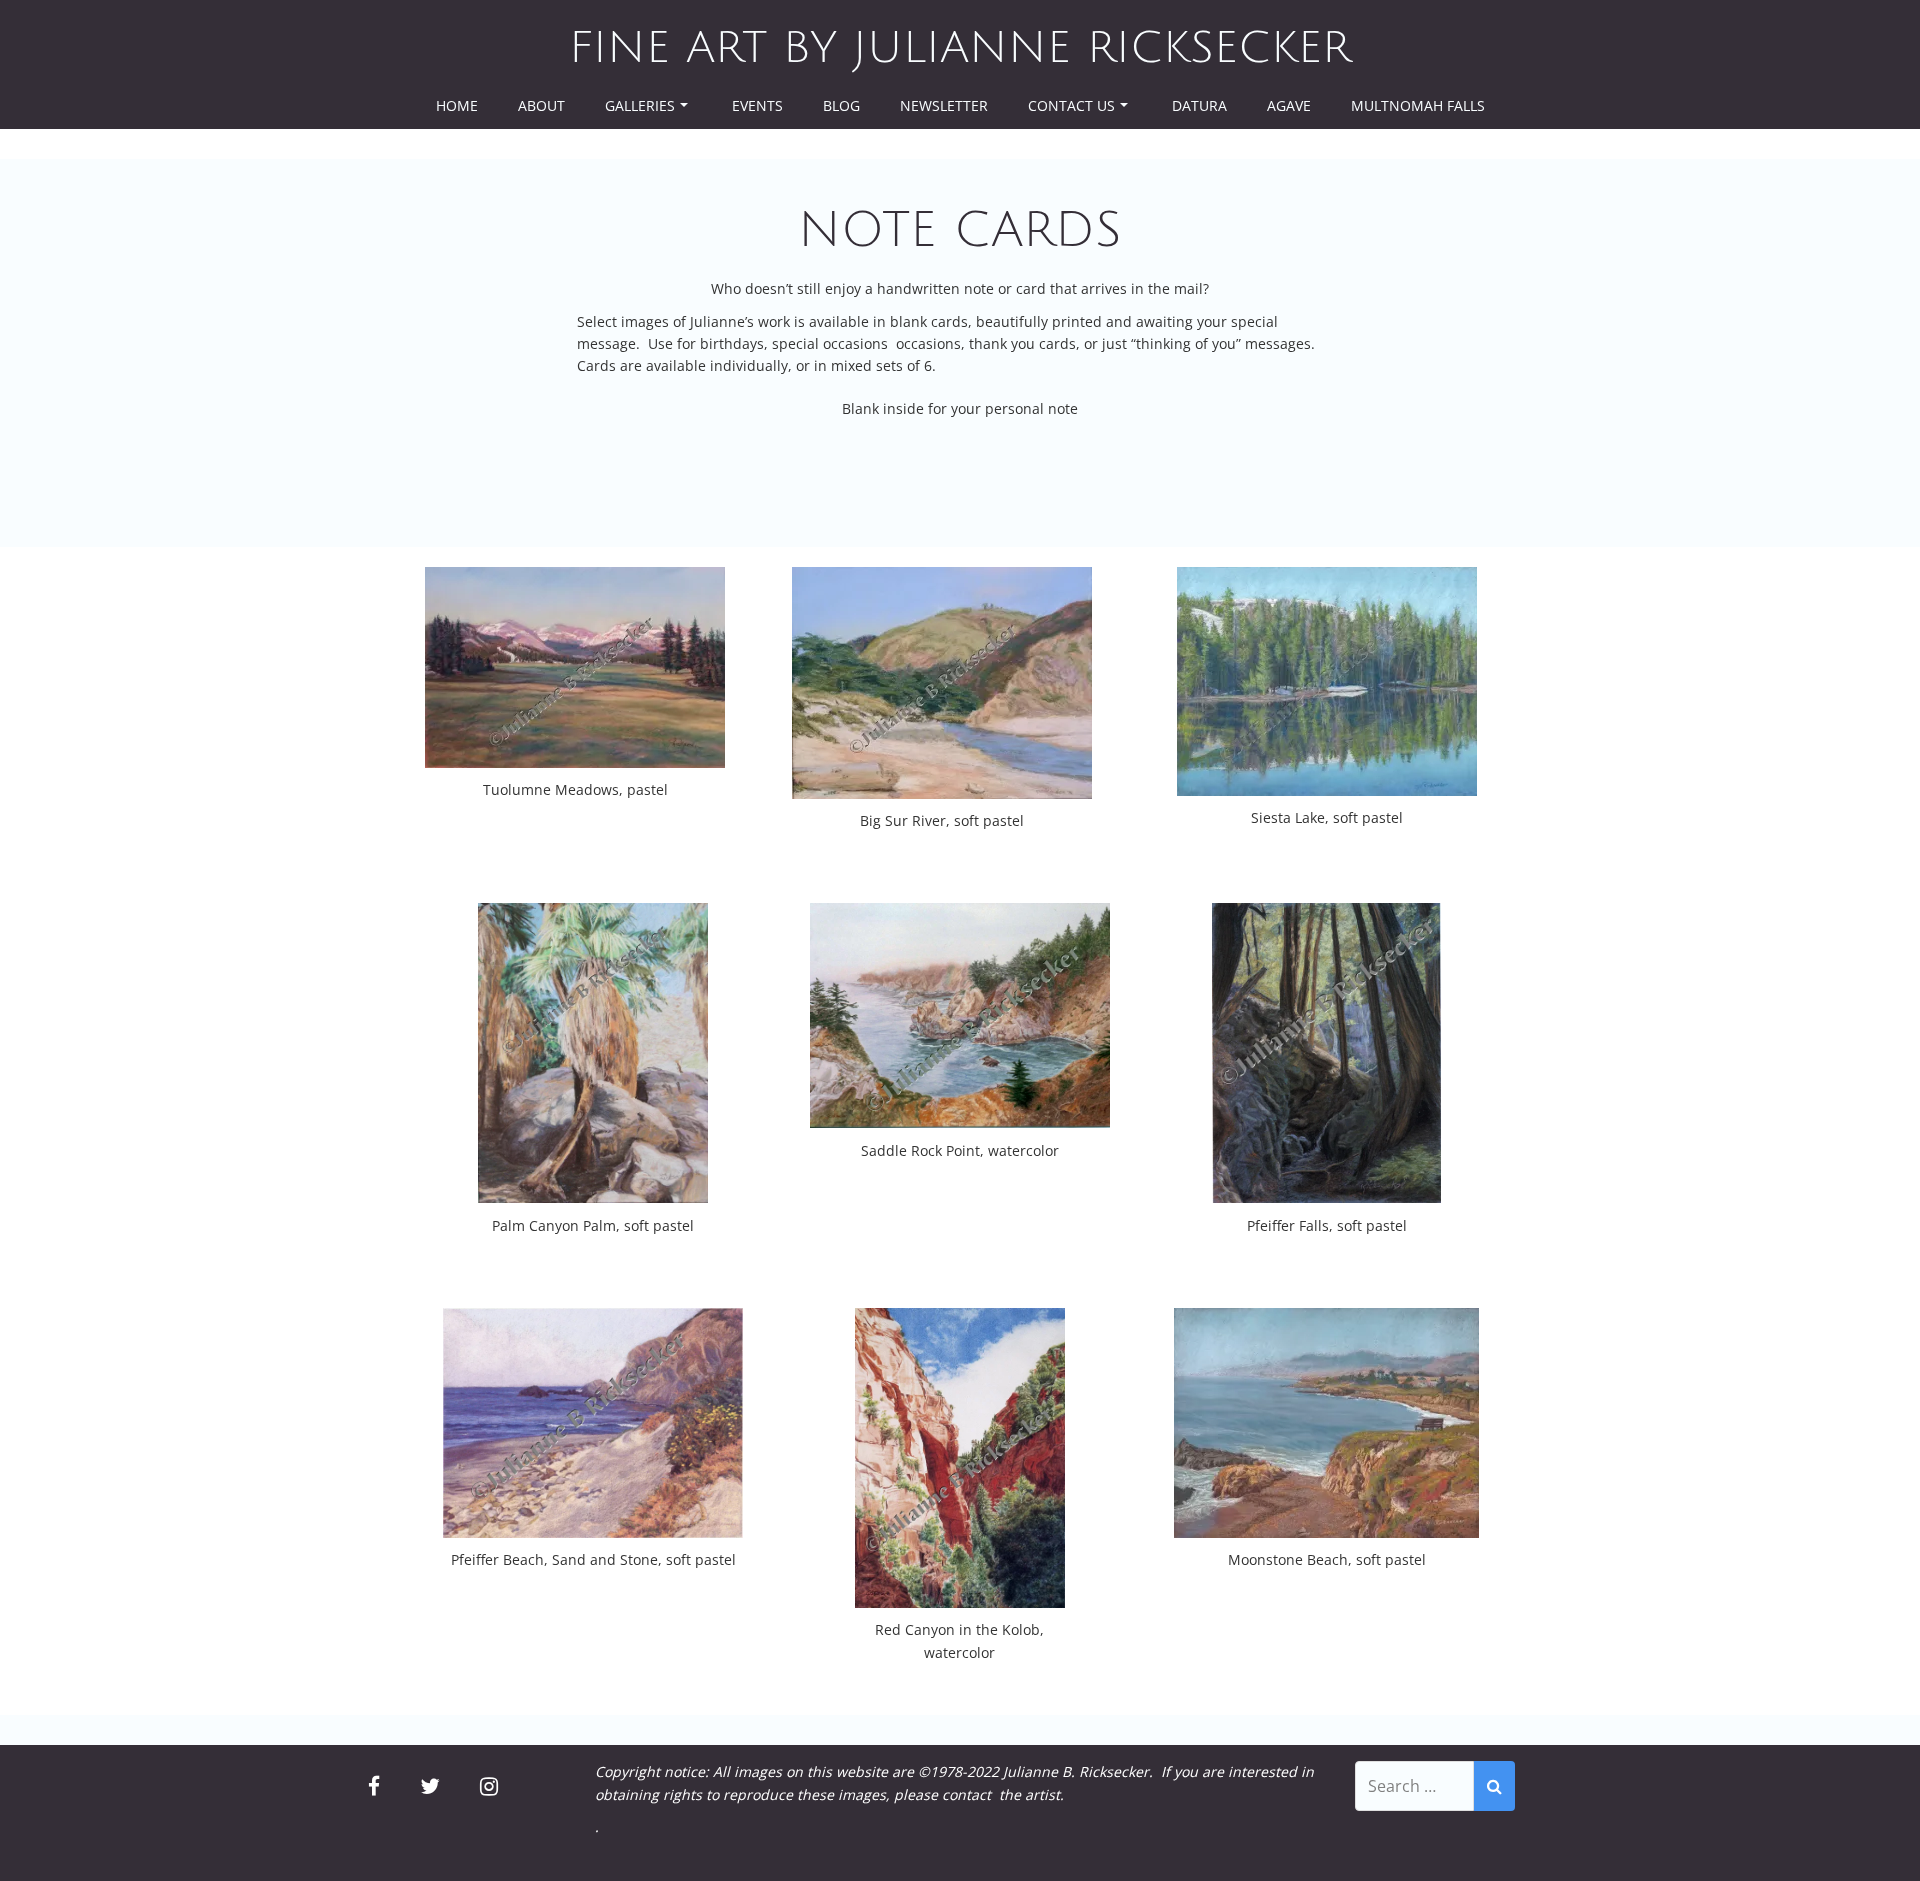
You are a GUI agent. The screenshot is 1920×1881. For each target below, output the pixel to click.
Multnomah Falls (1418, 105)
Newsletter (944, 105)
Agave (1289, 105)
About (541, 105)
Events (757, 105)
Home (457, 105)
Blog (841, 105)
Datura (1199, 105)
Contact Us (1071, 105)
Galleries (640, 105)
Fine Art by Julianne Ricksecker (960, 48)
